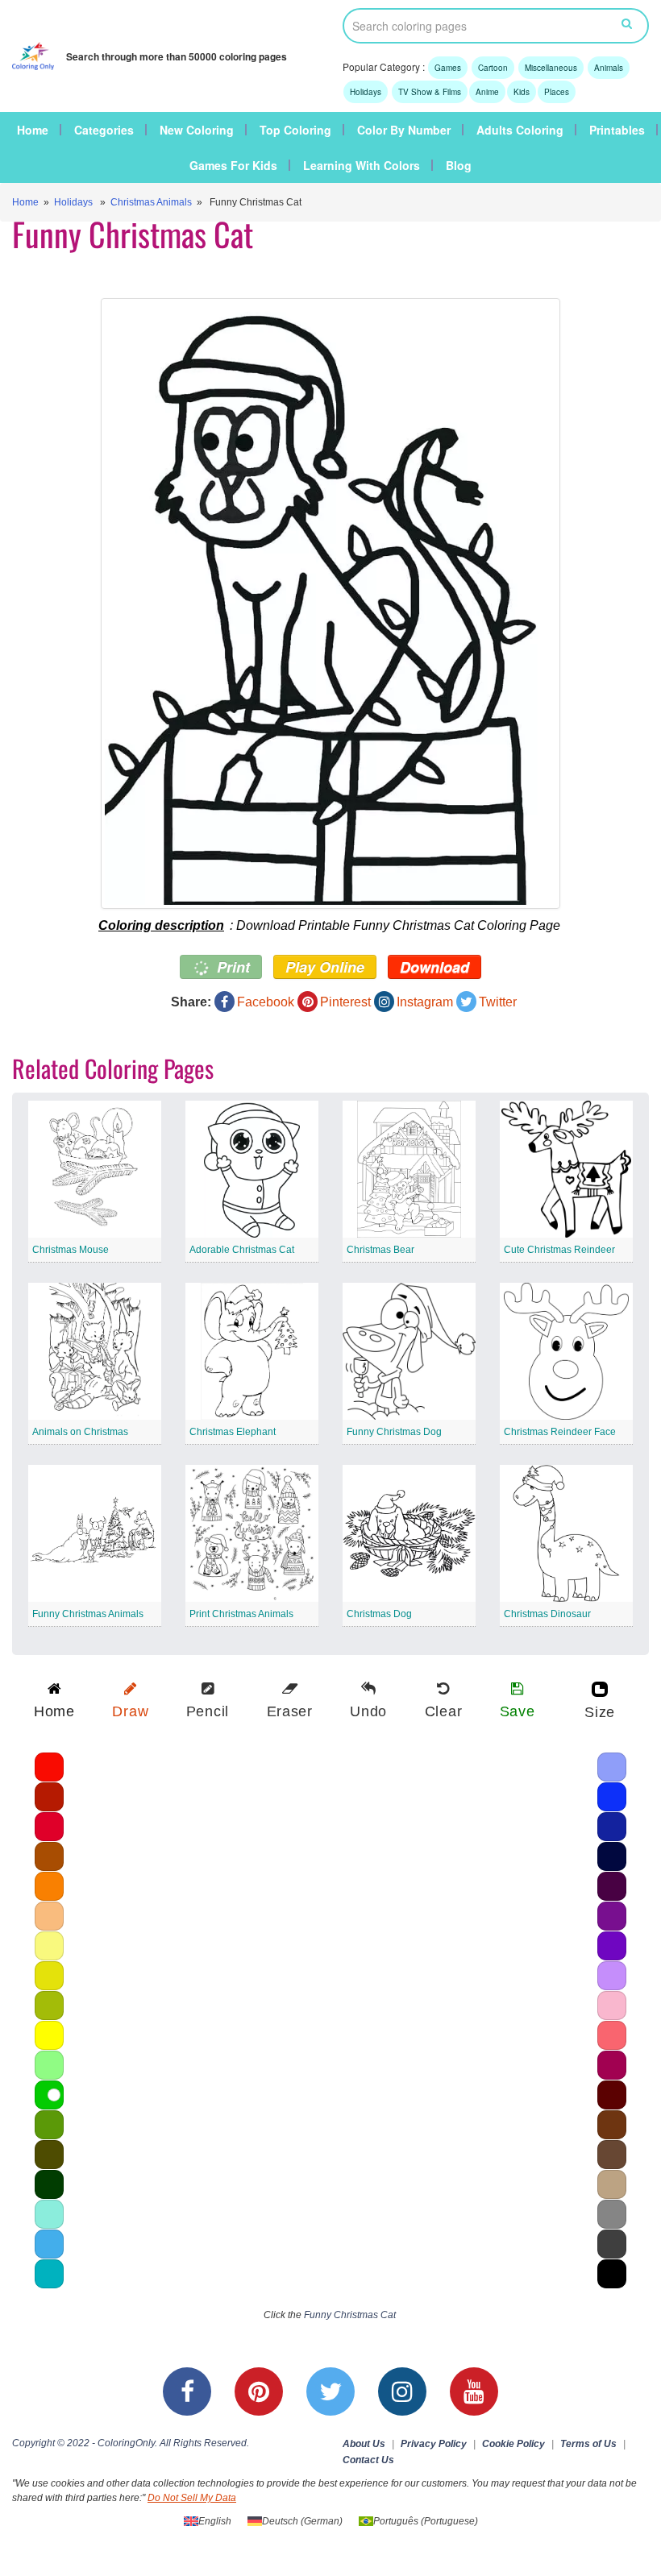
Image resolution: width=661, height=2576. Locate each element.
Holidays (366, 92)
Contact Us (368, 2460)
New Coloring (197, 130)
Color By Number (404, 130)
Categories (104, 130)
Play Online (325, 967)
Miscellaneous (551, 68)
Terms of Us (588, 2444)
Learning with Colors (362, 165)
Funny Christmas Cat (350, 2315)
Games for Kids (233, 165)
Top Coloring (295, 130)
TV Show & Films (430, 92)
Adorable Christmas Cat (242, 1250)
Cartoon (493, 68)
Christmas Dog (379, 1614)
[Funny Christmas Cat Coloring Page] (330, 604)
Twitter (498, 1002)
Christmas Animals (151, 202)
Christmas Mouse (71, 1250)
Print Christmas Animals (241, 1614)
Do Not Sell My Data (192, 2498)
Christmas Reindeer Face (560, 1432)
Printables (617, 130)
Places (557, 92)
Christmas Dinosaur (547, 1614)
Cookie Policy (513, 2444)
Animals (609, 68)
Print (231, 967)
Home (33, 130)
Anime (487, 92)
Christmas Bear (380, 1250)
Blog (459, 165)
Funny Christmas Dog (394, 1432)
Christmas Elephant (233, 1432)
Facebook (266, 1002)
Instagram (425, 1002)
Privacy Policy (434, 2444)
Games (448, 68)
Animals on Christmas (80, 1432)
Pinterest (345, 1002)
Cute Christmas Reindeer (559, 1250)
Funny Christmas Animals (88, 1614)
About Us (364, 2444)
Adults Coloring (520, 130)
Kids (522, 92)
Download (434, 967)
